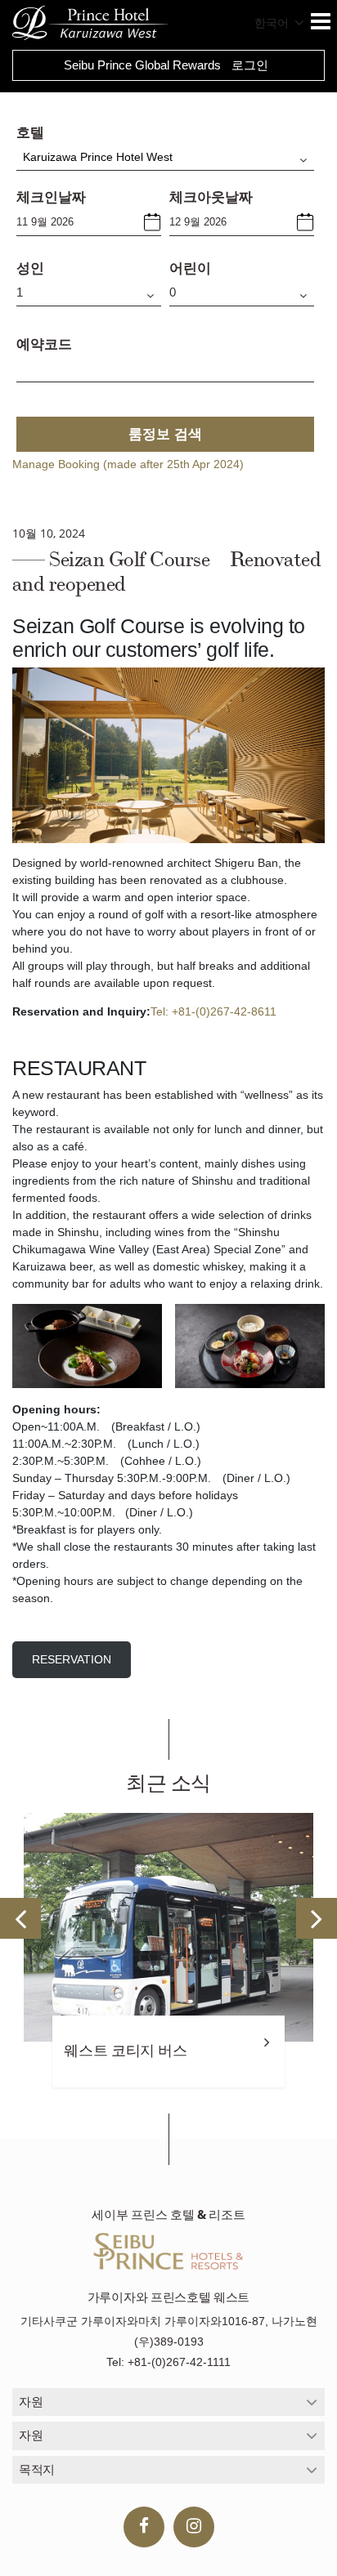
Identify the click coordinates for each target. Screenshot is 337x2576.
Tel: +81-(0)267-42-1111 (168, 2362)
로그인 (250, 65)
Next (317, 1918)
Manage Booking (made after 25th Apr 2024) (128, 464)
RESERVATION (72, 1659)
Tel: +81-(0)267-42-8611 (213, 1011)
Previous (20, 1918)
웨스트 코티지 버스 (125, 2051)
